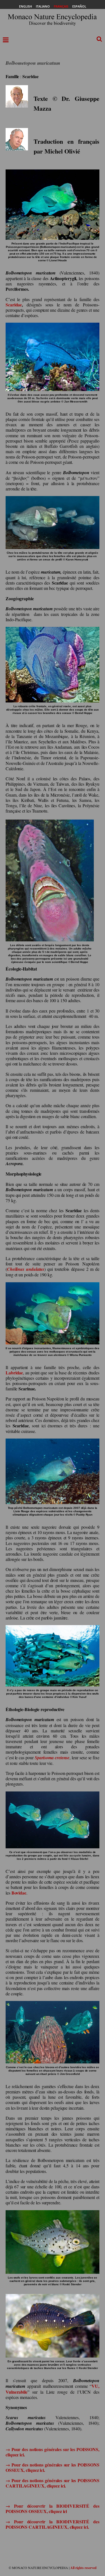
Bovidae (19, 1893)
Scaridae (14, 305)
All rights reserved (83, 2568)
